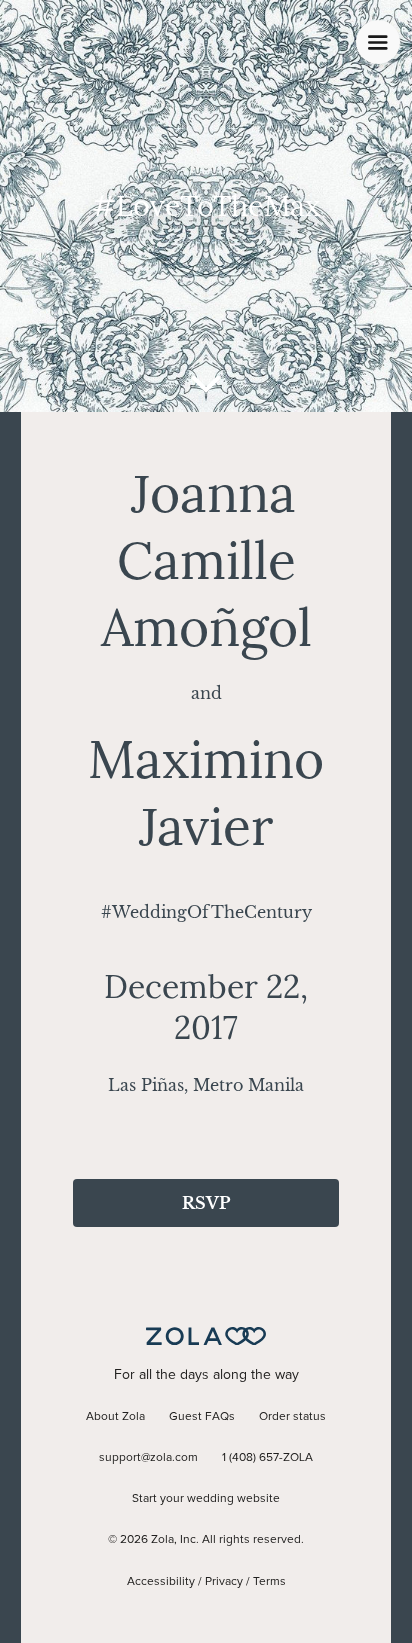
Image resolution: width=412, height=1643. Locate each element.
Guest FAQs (202, 1417)
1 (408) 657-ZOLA (267, 1458)
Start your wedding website (206, 1499)
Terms (269, 1582)
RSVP (206, 1203)
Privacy (224, 1582)
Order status (292, 1417)
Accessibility (161, 1582)
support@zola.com (148, 1458)
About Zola (115, 1417)
